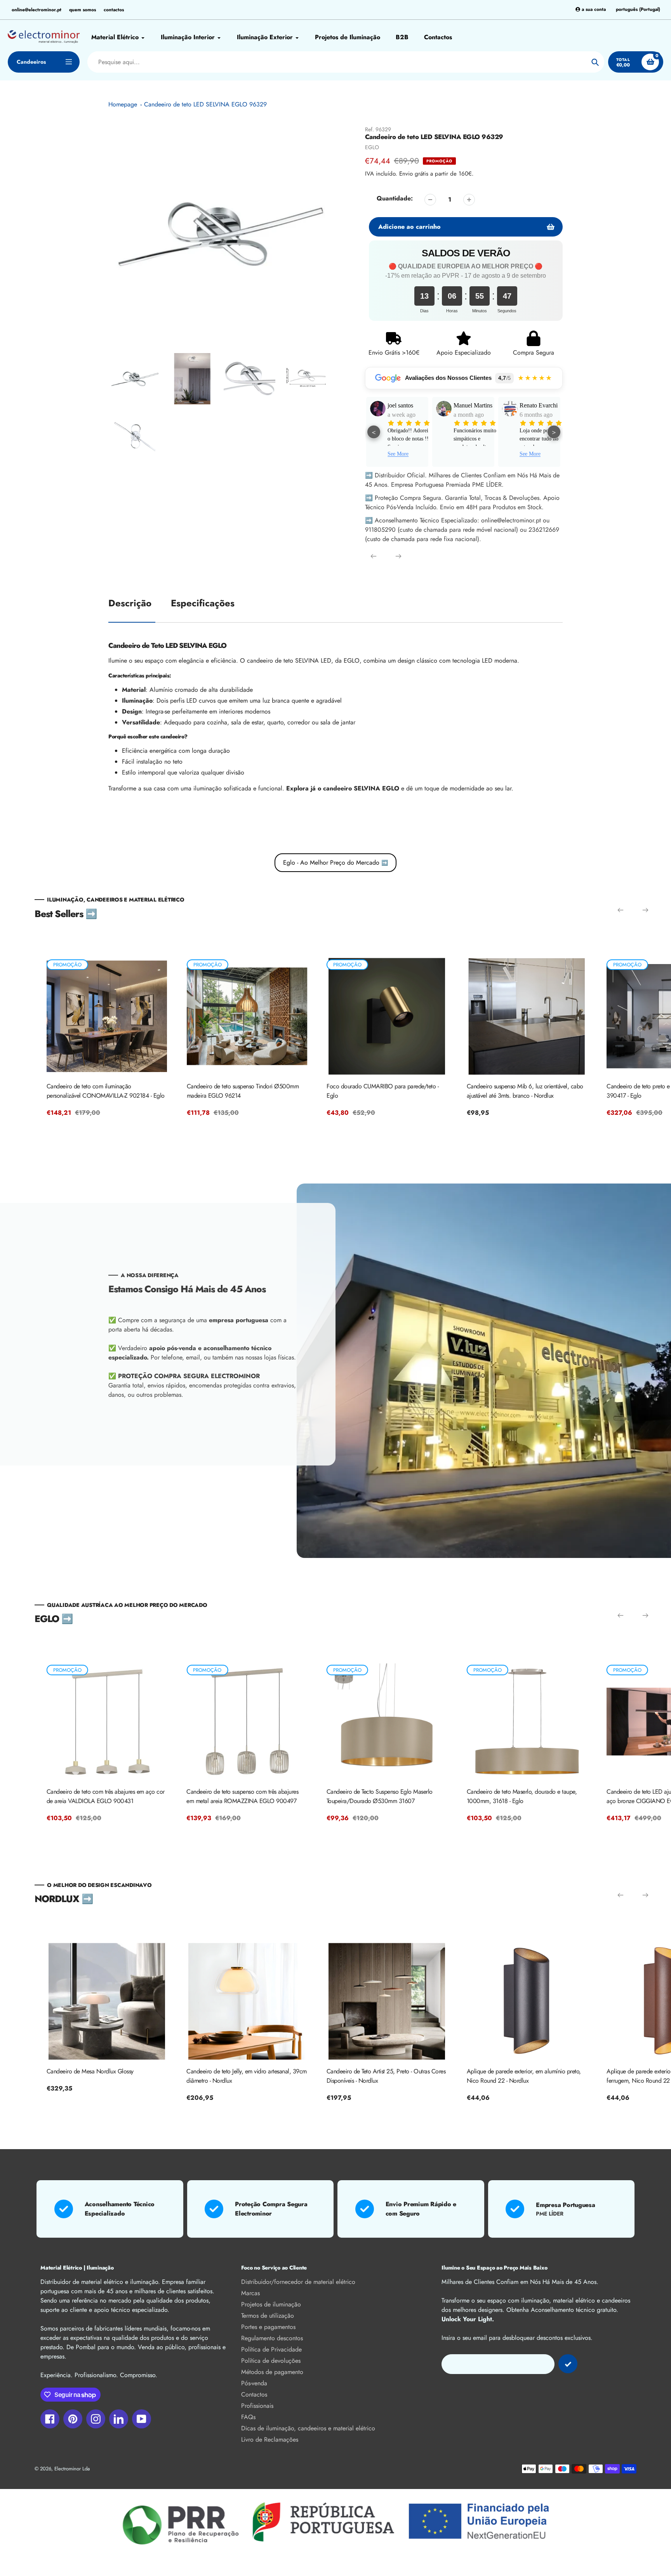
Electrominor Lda (72, 2469)
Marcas (250, 2293)
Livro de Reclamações (270, 2439)
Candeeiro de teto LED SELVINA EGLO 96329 (205, 104)
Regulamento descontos (272, 2338)
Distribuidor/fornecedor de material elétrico (298, 2282)
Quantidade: (395, 198)
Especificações (203, 603)
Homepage (123, 104)
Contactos (254, 2394)
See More (398, 454)
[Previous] (374, 556)
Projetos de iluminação (271, 2304)
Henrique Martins (531, 410)
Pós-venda (254, 2383)
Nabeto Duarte (472, 405)
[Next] (398, 556)
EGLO (372, 147)
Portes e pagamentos (268, 2327)
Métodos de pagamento (272, 2372)
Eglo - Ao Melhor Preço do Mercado (335, 862)
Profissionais (257, 2406)
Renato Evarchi (407, 405)
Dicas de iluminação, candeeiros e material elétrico (308, 2428)
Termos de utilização (268, 2316)
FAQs (248, 2417)
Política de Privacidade (271, 2349)
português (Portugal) (638, 10)
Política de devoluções (271, 2361)
